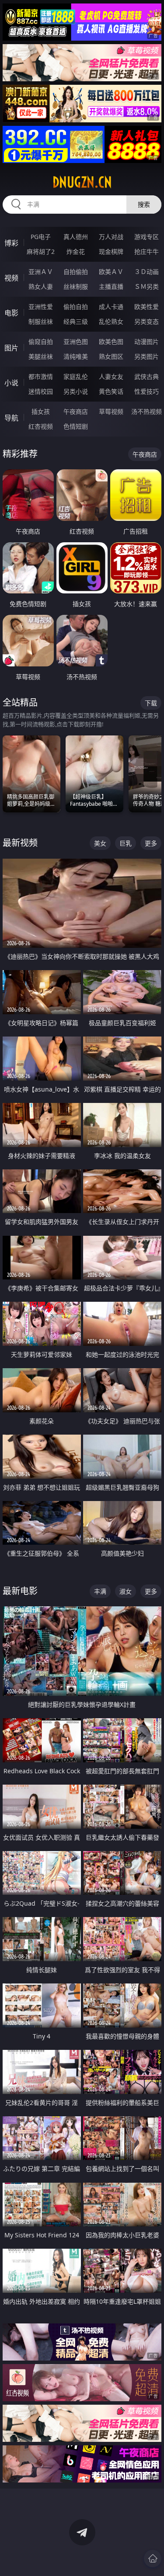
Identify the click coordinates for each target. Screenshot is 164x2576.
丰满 (100, 1591)
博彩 (11, 243)
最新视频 (20, 843)
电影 (11, 313)
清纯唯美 (76, 356)
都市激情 (41, 376)
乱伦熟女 (111, 321)
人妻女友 (111, 376)
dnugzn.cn (82, 182)
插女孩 (41, 411)
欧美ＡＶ (111, 272)
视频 (11, 278)
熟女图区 (111, 356)
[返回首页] (153, 2559)
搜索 (144, 204)
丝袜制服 (76, 286)
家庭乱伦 (76, 376)
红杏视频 (41, 426)
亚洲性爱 (41, 307)
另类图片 (147, 356)
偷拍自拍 (76, 307)
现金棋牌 (111, 251)
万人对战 (111, 237)
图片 (11, 348)
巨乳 (126, 843)
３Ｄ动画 (147, 272)
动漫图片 (147, 342)
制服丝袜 (41, 321)
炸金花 (76, 251)
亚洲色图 (76, 342)
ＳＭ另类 (147, 286)
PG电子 (41, 237)
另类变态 (147, 321)
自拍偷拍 (76, 272)
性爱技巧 (147, 391)
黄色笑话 (111, 391)
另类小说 (76, 391)
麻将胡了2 (41, 251)
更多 (151, 843)
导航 (11, 418)
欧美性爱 (147, 307)
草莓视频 (111, 411)
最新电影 (20, 1591)
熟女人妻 (41, 286)
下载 (151, 703)
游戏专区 (147, 237)
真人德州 (76, 237)
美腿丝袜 (41, 356)
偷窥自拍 (41, 342)
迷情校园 (41, 391)
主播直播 (111, 286)
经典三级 (76, 321)
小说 (11, 383)
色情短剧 (76, 426)
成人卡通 (111, 307)
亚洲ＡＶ (41, 272)
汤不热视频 (147, 411)
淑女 (126, 1591)
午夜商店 (76, 411)
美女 (100, 843)
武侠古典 (147, 376)
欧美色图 (111, 342)
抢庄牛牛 (147, 251)
